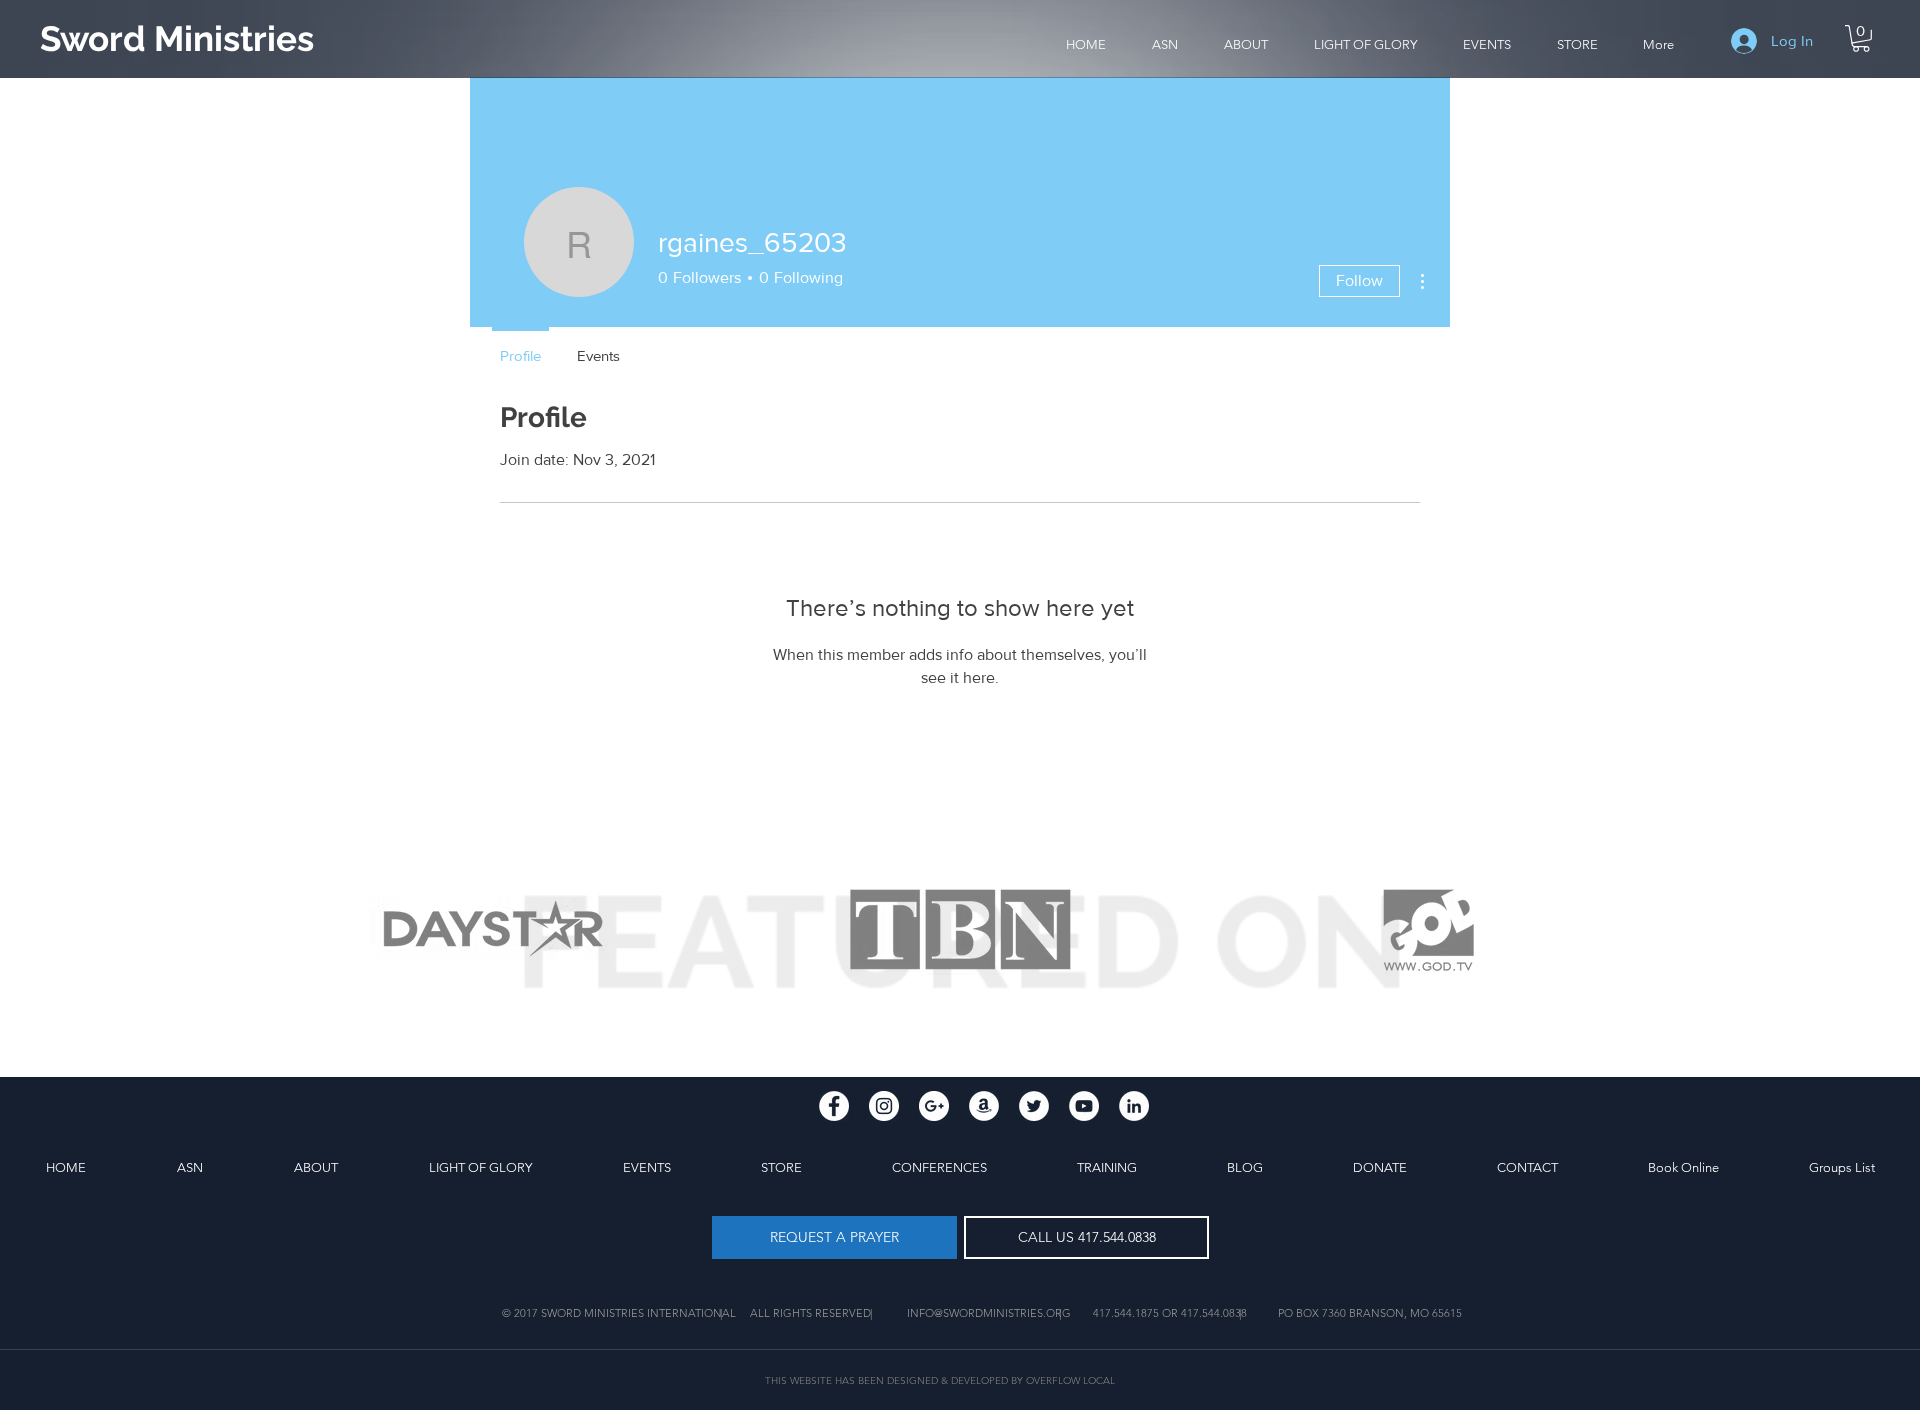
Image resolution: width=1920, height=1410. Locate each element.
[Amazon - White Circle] (984, 1106)
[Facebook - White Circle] (834, 1106)
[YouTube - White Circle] (1084, 1106)
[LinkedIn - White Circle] (1134, 1106)
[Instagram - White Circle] (884, 1106)
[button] (1246, 44)
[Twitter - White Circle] (1034, 1106)
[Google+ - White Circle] (934, 1106)
